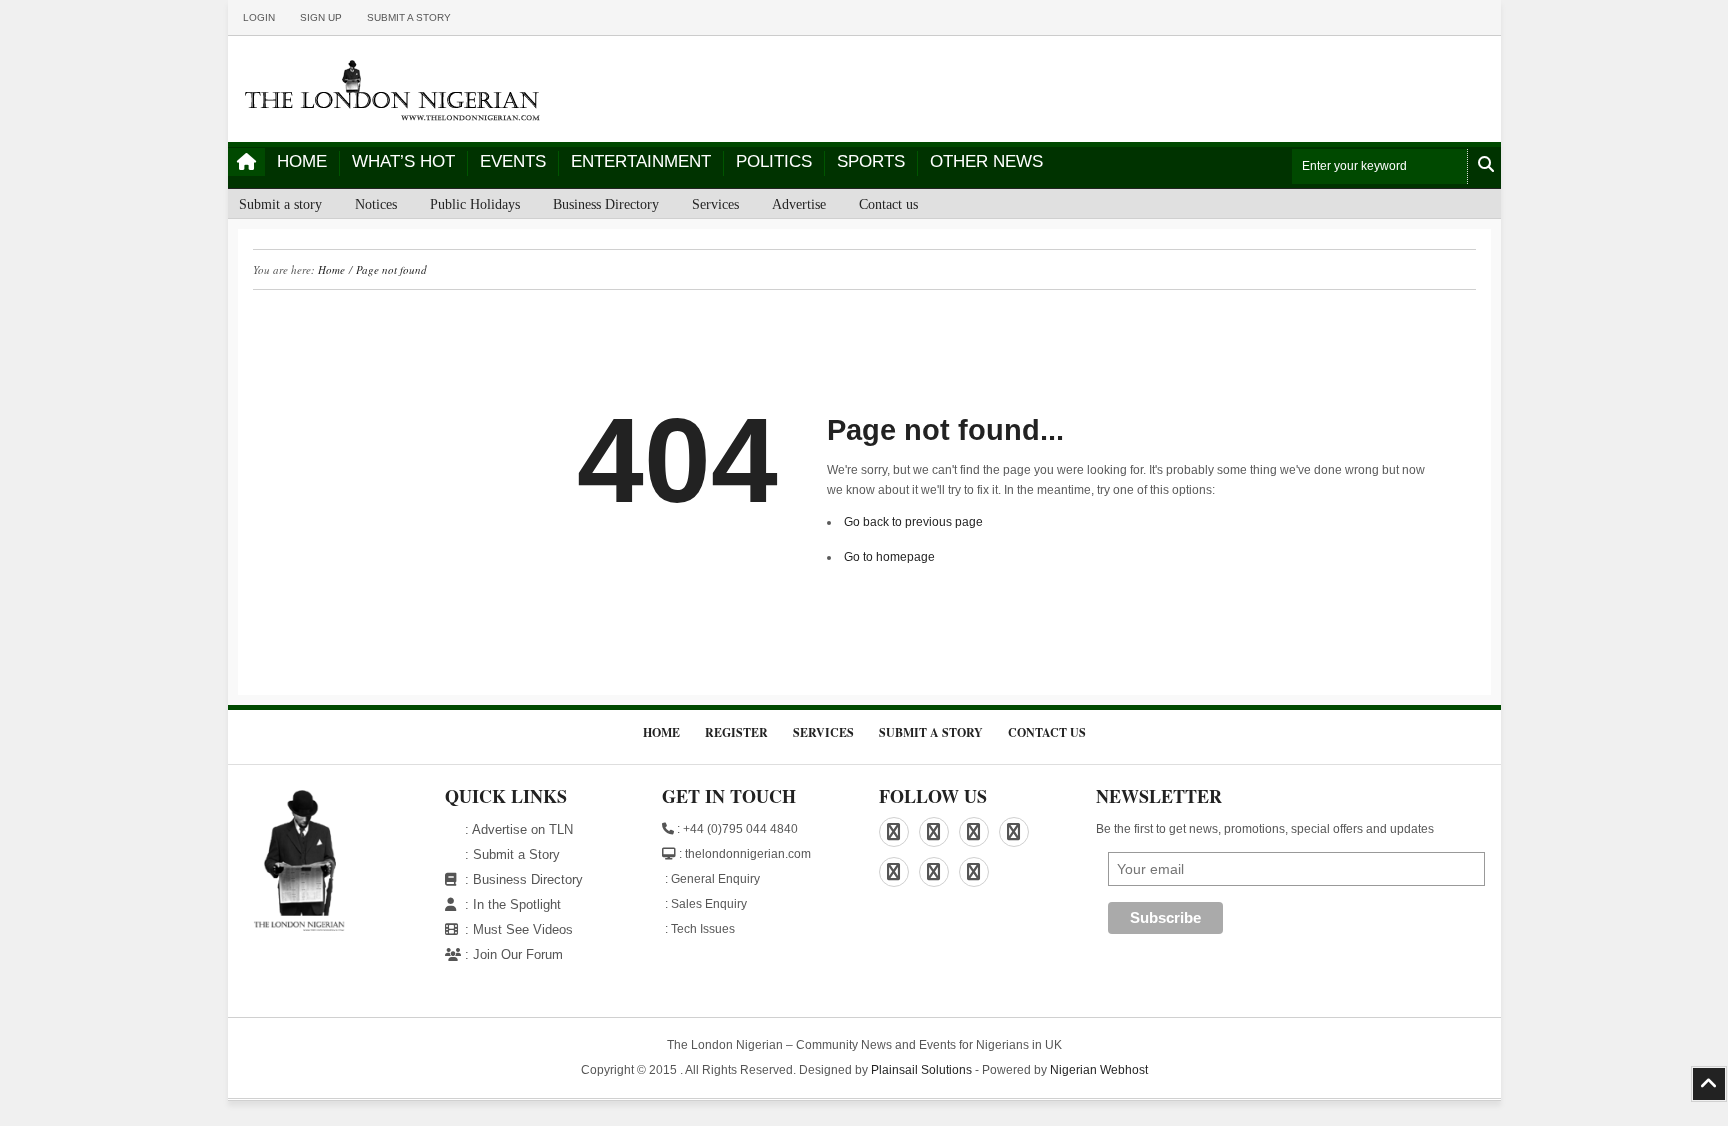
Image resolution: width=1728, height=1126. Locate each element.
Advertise (799, 204)
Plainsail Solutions (921, 1070)
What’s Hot (403, 161)
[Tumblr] (934, 872)
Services (715, 204)
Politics (774, 161)
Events (513, 161)
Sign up (321, 17)
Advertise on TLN (522, 829)
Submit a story (409, 17)
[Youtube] (974, 872)
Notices (376, 204)
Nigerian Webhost (1099, 1070)
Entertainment (641, 161)
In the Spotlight (517, 904)
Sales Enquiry (709, 904)
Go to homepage (889, 557)
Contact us (888, 204)
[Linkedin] (934, 832)
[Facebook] (894, 832)
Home (302, 161)
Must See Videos (523, 929)
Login (259, 17)
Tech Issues (703, 929)
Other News (986, 161)
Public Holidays (475, 204)
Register (736, 732)
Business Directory (606, 204)
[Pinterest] (974, 832)
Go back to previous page (913, 522)
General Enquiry (715, 879)
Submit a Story (516, 854)
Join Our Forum (518, 954)
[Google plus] (1014, 832)
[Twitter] (894, 872)
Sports (871, 161)
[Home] (246, 162)
